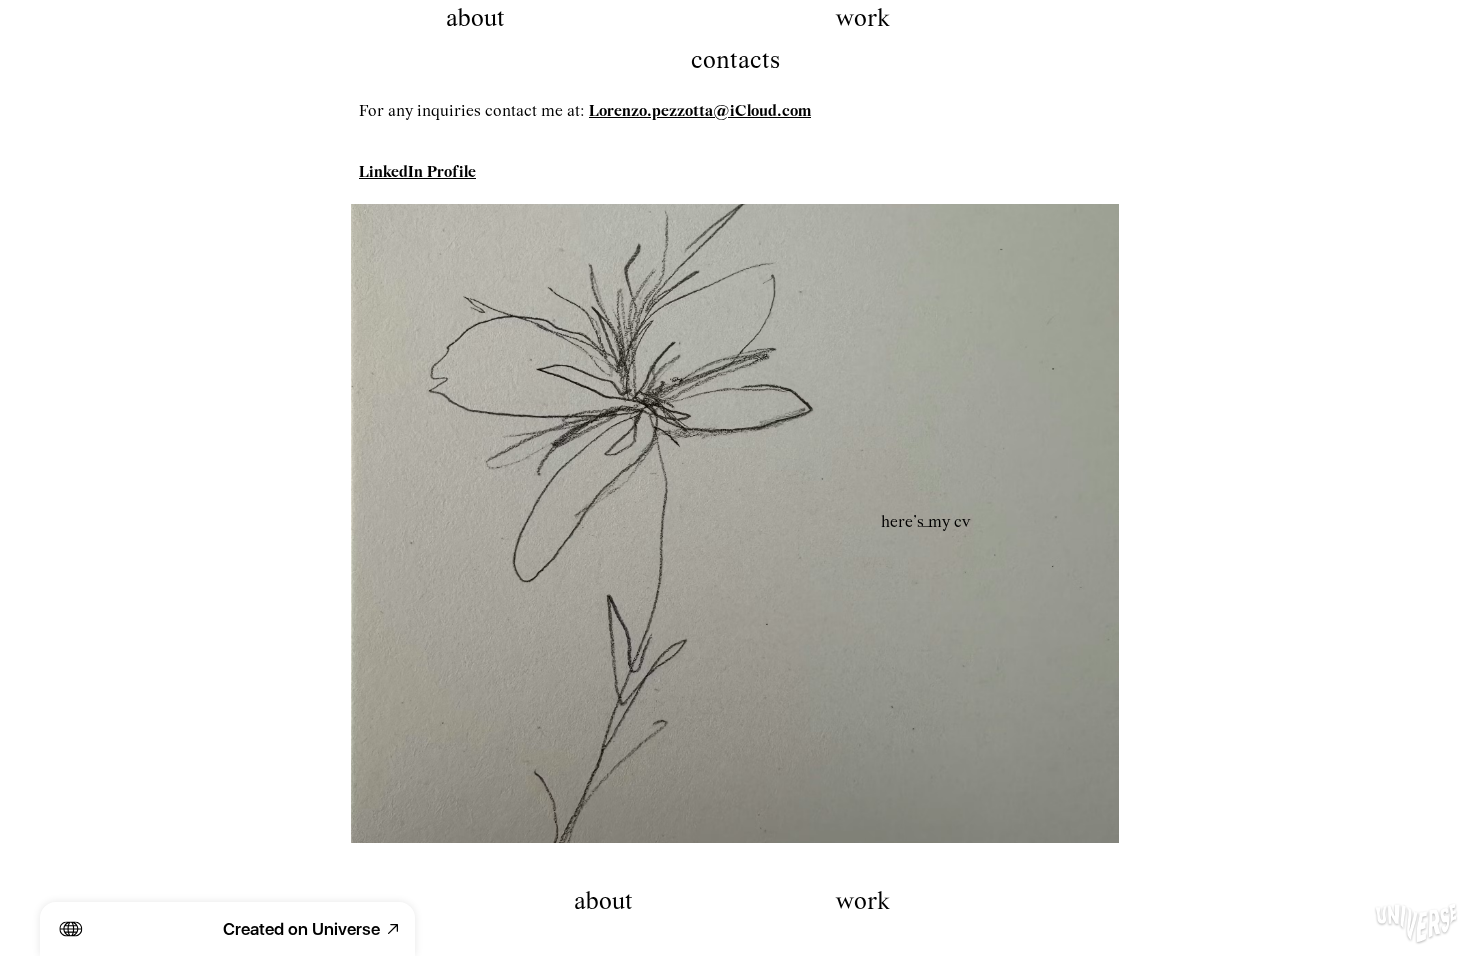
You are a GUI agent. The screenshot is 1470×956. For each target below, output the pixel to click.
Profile (451, 172)
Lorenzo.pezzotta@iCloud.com (700, 111)
